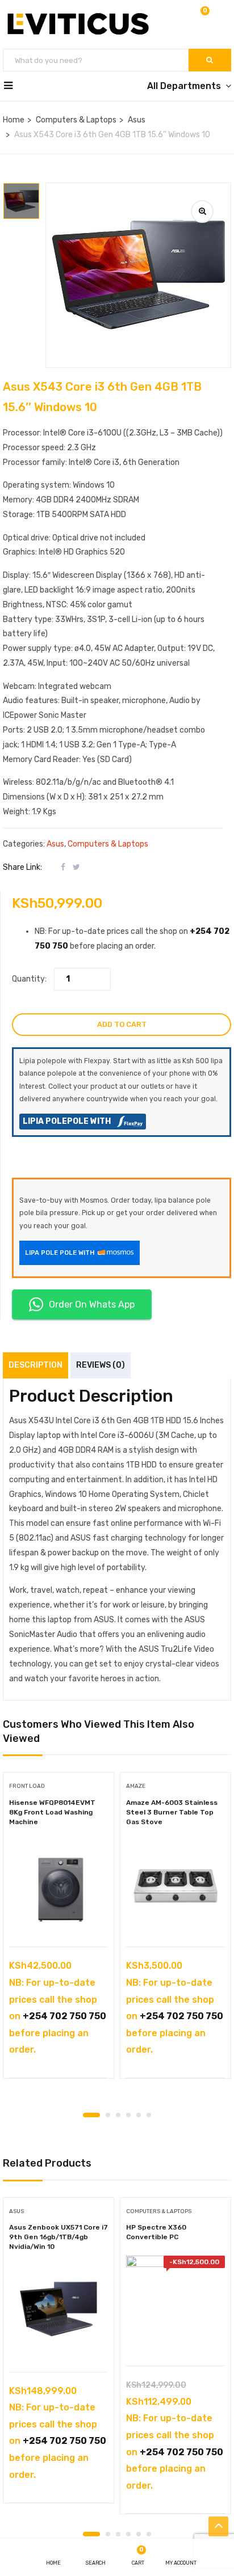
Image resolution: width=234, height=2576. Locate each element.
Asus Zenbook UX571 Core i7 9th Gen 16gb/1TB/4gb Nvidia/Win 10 (58, 2237)
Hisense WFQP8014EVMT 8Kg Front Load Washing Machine (52, 1812)
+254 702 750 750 (64, 2016)
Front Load (27, 1786)
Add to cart (122, 1024)
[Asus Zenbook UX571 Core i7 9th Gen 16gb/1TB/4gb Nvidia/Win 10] (58, 2311)
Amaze (136, 1786)
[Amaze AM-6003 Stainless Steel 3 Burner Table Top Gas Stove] (175, 1886)
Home (14, 120)
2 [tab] (108, 2115)
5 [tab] (139, 2115)
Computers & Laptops (76, 120)
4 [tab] (128, 2115)
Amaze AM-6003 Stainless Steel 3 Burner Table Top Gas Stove (172, 1812)
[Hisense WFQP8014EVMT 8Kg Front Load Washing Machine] (58, 1886)
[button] (204, 18)
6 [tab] (149, 2115)
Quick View (59, 1918)
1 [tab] (91, 2115)
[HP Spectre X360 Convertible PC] (175, 2305)
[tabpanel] (58, 1929)
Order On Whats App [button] (92, 1304)
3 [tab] (118, 2115)
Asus (137, 120)
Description (35, 1365)
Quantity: (29, 979)
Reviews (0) (101, 1365)
